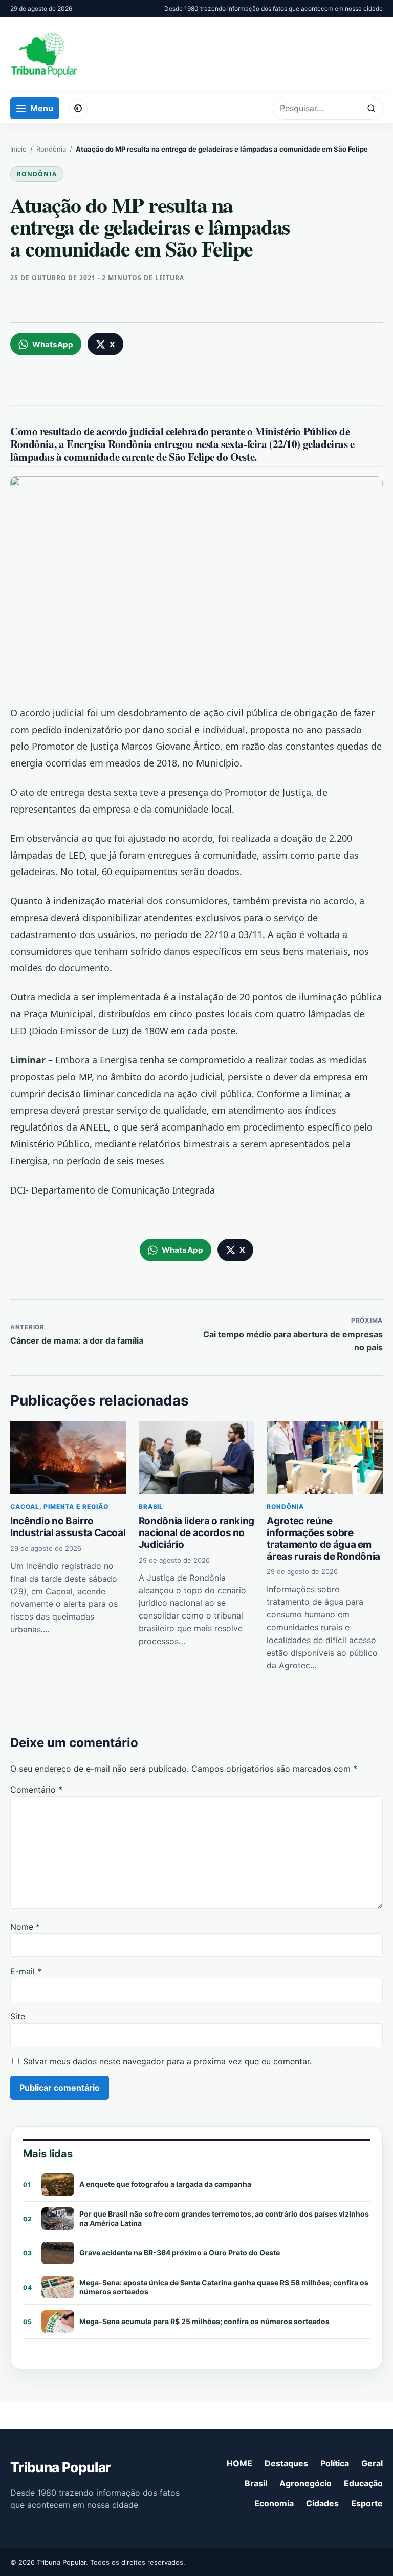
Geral (372, 2463)
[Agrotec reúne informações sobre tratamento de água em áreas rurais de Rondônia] (325, 1457)
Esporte (367, 2503)
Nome (25, 1927)
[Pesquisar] (371, 108)
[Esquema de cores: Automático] (78, 109)
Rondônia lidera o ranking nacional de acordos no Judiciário (196, 1533)
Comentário (36, 1790)
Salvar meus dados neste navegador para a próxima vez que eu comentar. (167, 2061)
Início (18, 149)
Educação (363, 2483)
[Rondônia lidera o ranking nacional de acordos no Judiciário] (197, 1457)
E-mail (26, 1971)
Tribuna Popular (60, 2467)
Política (335, 2463)
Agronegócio (305, 2483)
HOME (239, 2463)
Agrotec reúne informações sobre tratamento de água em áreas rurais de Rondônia (323, 1538)
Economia (274, 2503)
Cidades (322, 2503)
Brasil (151, 1507)
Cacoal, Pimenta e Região (59, 1507)
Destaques (286, 2463)
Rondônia (51, 149)
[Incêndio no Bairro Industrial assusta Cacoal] (68, 1457)
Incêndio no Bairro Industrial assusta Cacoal (68, 1527)
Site (18, 2016)
